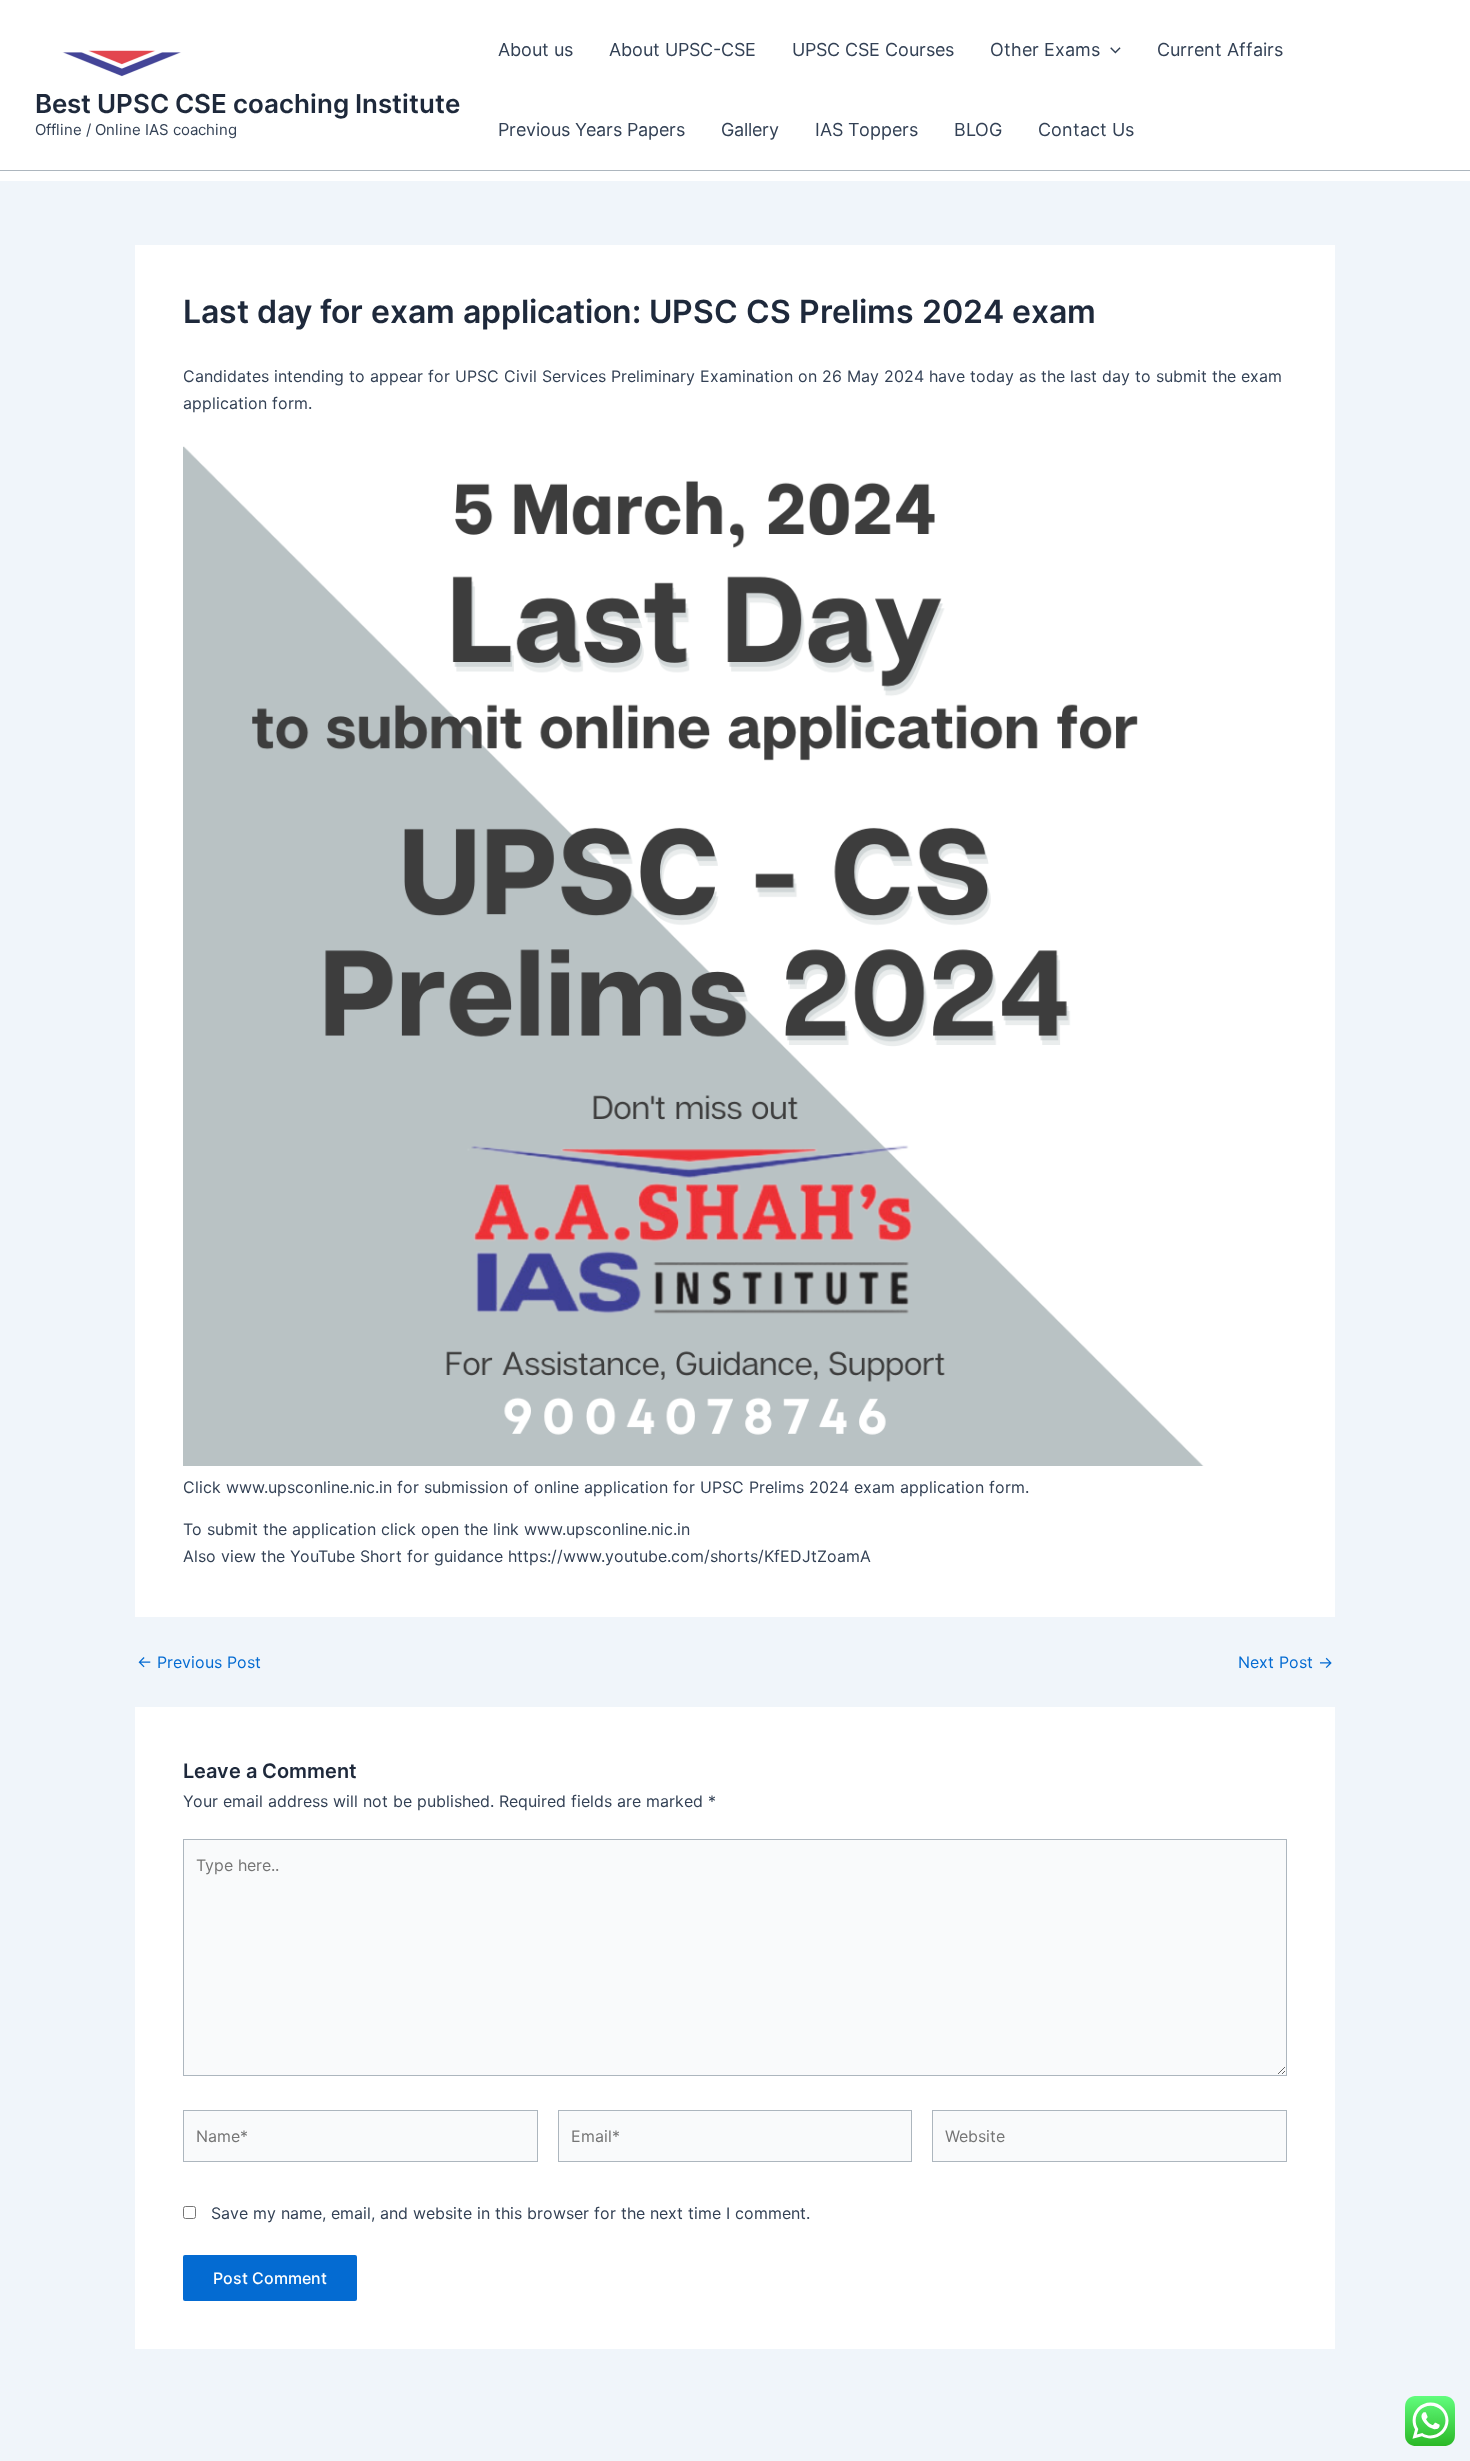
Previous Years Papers (591, 129)
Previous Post (199, 1662)
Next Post (1285, 1662)
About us (535, 49)
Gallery (750, 129)
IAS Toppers (866, 129)
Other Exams (1045, 49)
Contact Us (1086, 129)
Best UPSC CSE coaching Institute (247, 103)
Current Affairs (1220, 49)
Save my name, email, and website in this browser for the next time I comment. (510, 2213)
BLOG (978, 129)
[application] (1110, 50)
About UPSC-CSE (682, 49)
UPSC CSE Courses (873, 49)
